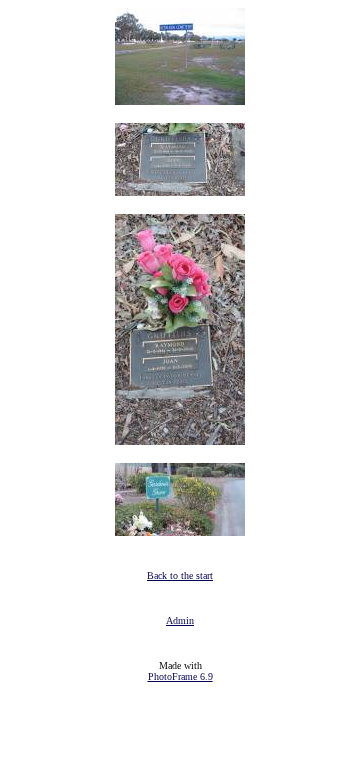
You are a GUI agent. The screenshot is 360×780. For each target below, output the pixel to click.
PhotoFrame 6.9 (180, 676)
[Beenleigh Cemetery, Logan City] (180, 99)
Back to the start (180, 575)
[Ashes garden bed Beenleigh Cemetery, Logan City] (180, 530)
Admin (180, 620)
